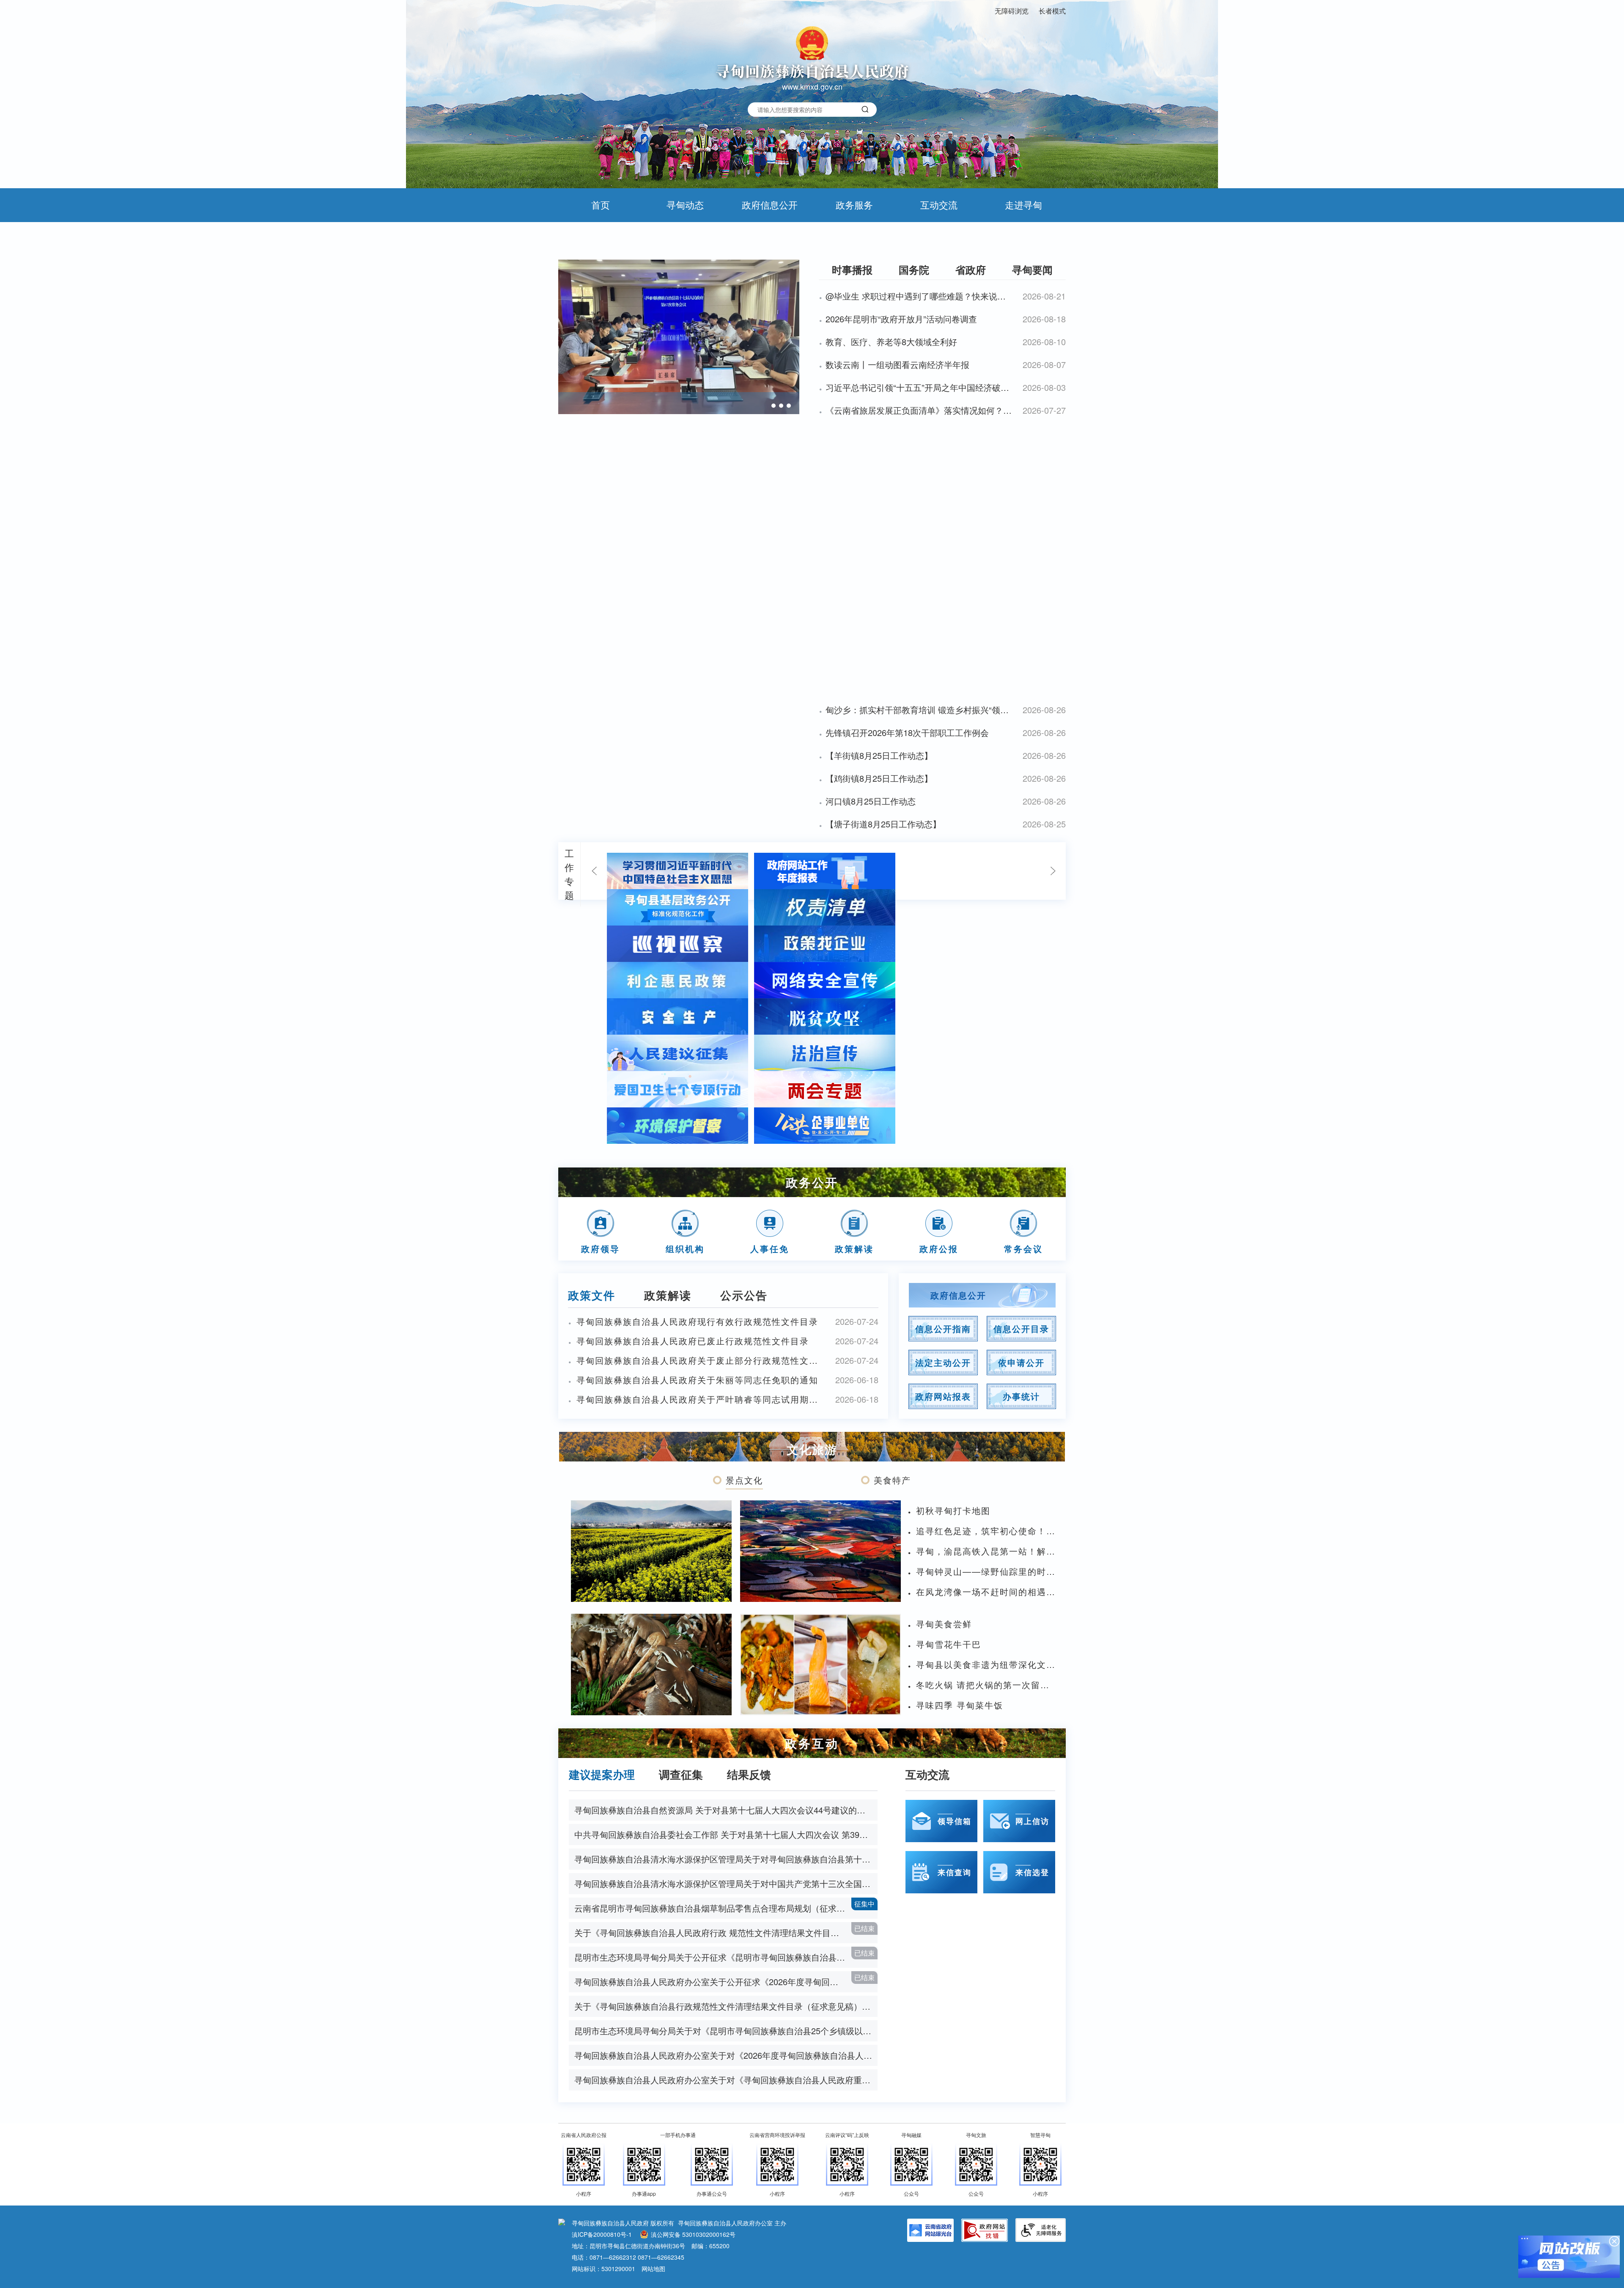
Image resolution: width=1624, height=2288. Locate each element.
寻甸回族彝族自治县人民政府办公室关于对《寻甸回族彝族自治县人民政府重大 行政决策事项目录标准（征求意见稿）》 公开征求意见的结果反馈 (726, 2080)
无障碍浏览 (1012, 11)
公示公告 (744, 1295)
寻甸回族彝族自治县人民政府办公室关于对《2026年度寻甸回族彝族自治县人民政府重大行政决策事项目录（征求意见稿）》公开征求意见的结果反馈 (726, 2055)
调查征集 (681, 1774)
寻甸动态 (685, 205)
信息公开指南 (943, 1328)
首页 (601, 205)
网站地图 (653, 2269)
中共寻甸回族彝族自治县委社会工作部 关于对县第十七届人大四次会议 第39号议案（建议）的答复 (726, 1834)
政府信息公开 (770, 205)
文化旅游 (812, 1449)
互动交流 (939, 205)
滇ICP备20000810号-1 (602, 2234)
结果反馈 (749, 1774)
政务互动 (812, 1743)
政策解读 (668, 1295)
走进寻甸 (1023, 205)
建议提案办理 (602, 1774)
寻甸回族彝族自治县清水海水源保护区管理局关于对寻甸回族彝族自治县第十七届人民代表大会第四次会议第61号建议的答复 (726, 1859)
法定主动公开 (943, 1362)
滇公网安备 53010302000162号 (693, 2234)
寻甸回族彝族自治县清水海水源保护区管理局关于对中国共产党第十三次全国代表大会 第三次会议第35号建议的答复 (726, 1883)
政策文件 (592, 1295)
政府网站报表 (943, 1396)
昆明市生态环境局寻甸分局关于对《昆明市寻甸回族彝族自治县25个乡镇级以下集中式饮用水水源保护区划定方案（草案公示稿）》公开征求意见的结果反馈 (726, 2031)
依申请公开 (1021, 1362)
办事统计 (1021, 1396)
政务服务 (854, 205)
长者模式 (1052, 11)
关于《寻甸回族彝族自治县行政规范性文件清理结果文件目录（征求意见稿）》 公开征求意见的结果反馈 (726, 2006)
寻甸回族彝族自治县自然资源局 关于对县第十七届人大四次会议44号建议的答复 (724, 1810)
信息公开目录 (1021, 1328)
